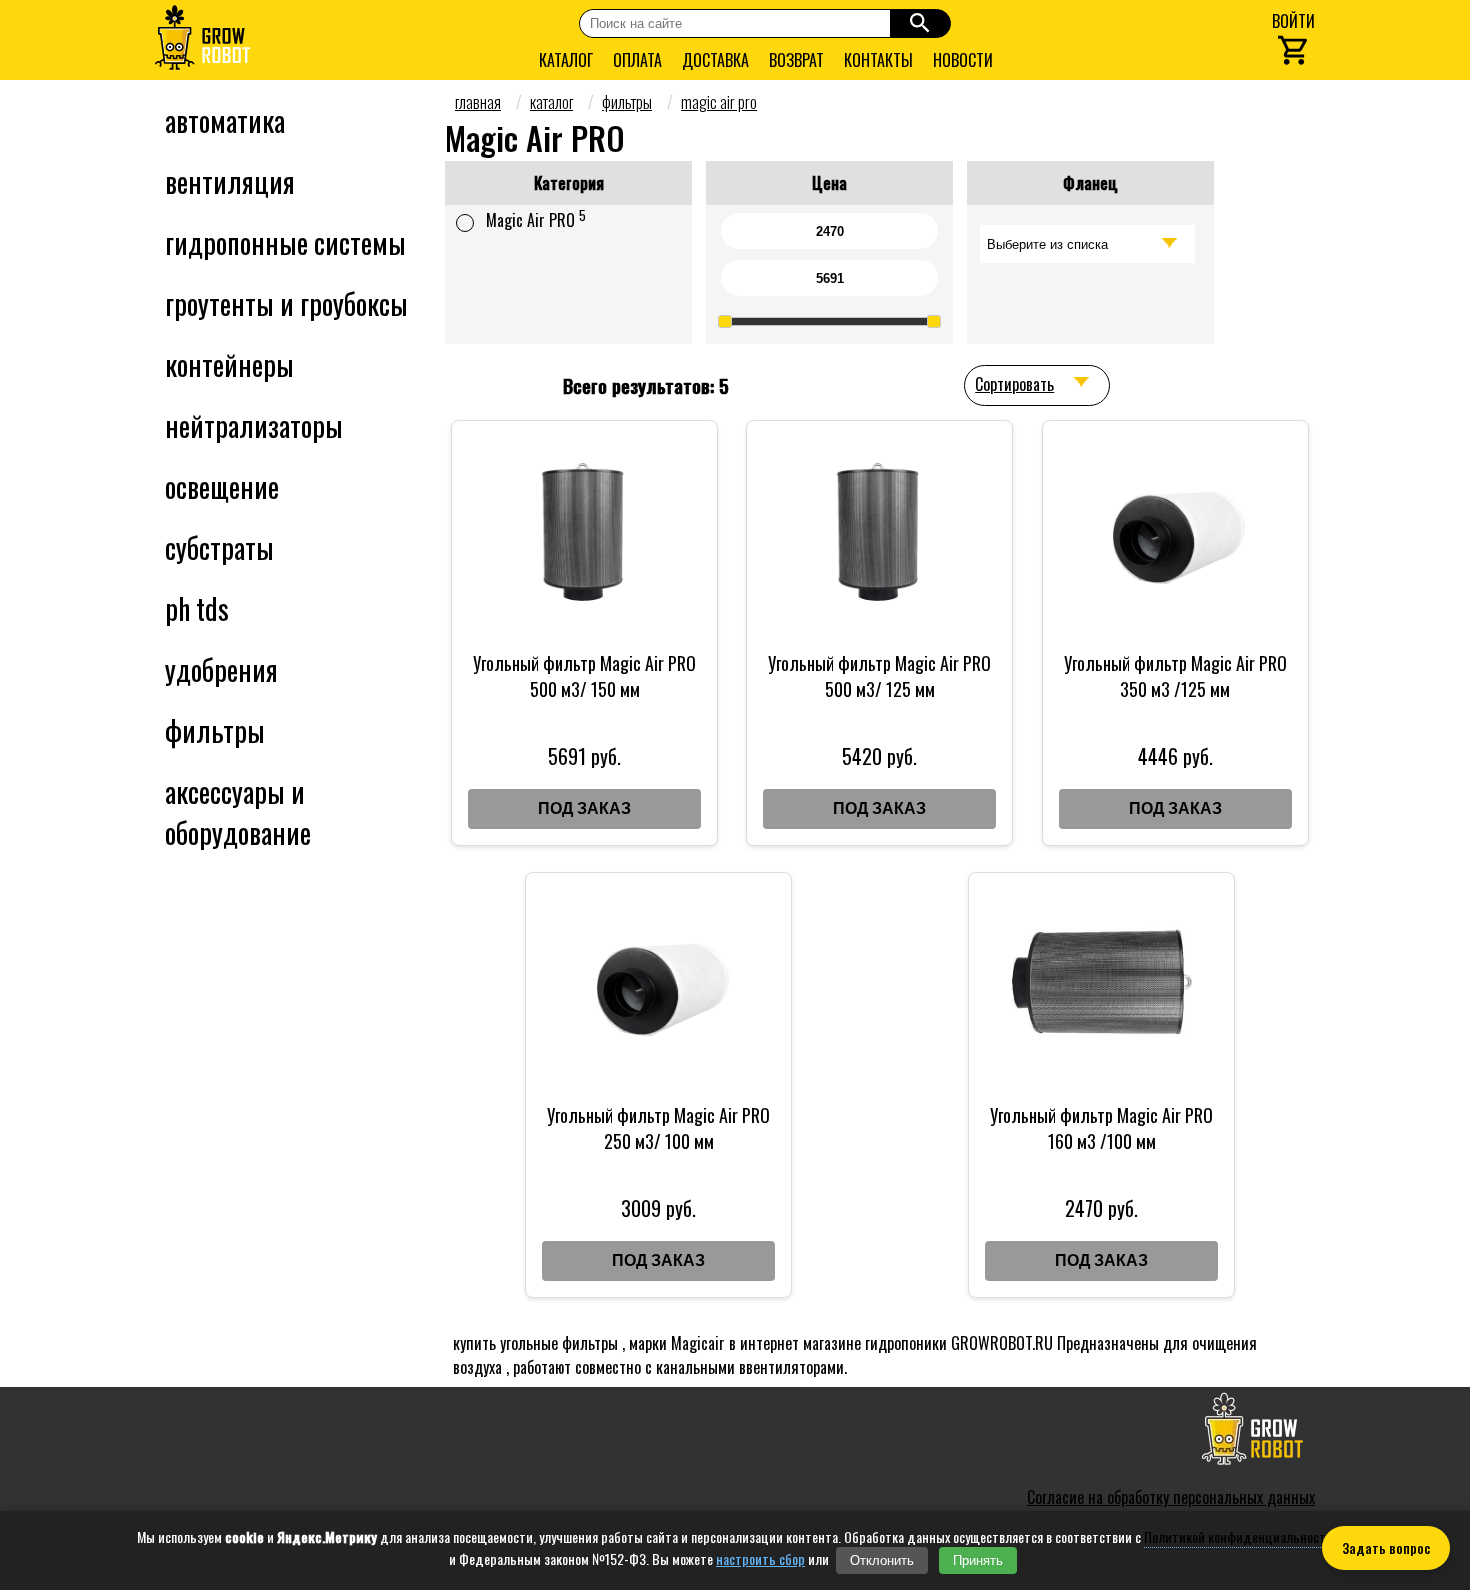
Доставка (715, 60)
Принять (978, 1560)
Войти (1293, 21)
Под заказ (584, 808)
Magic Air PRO (536, 218)
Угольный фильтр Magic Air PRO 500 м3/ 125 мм (879, 676)
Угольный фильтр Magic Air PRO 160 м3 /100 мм (1101, 1128)
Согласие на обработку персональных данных (1171, 1497)
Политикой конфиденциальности (1238, 1536)
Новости (963, 60)
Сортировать (1014, 384)
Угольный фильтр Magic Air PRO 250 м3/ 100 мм (658, 1128)
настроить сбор (760, 1559)
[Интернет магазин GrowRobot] (202, 40)
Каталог (566, 60)
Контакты (878, 60)
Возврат (796, 60)
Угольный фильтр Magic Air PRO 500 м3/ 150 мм (584, 676)
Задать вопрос (1386, 1548)
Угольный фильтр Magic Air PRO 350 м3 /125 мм (1175, 676)
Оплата (637, 60)
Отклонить (882, 1560)
